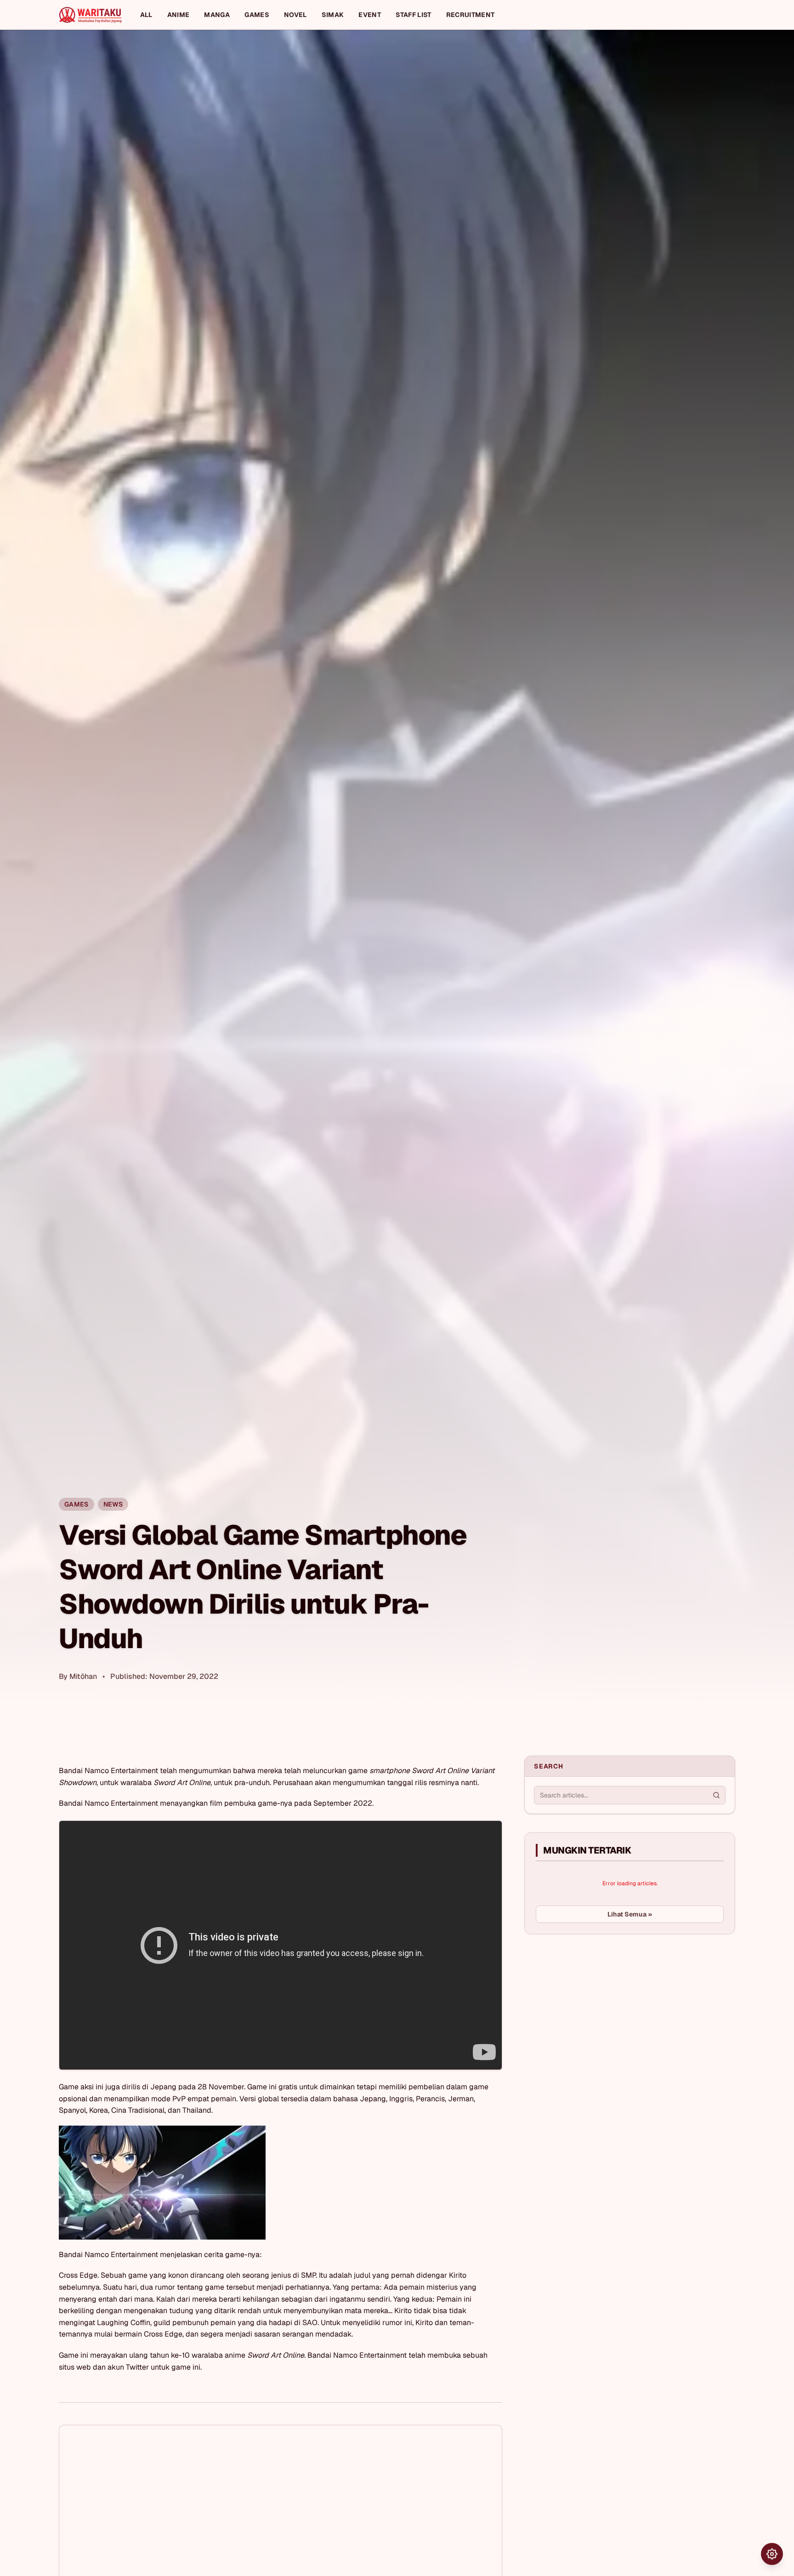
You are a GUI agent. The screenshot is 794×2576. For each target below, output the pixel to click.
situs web (75, 2367)
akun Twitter (128, 2367)
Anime (179, 15)
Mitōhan (83, 1676)
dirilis (131, 2087)
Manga (217, 15)
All (146, 15)
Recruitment (471, 15)
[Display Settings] (772, 2554)
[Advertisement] (593, 2010)
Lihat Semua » (630, 1914)
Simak (333, 15)
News (113, 1504)
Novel (295, 15)
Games (257, 15)
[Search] (716, 1795)
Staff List (414, 15)
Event (370, 15)
